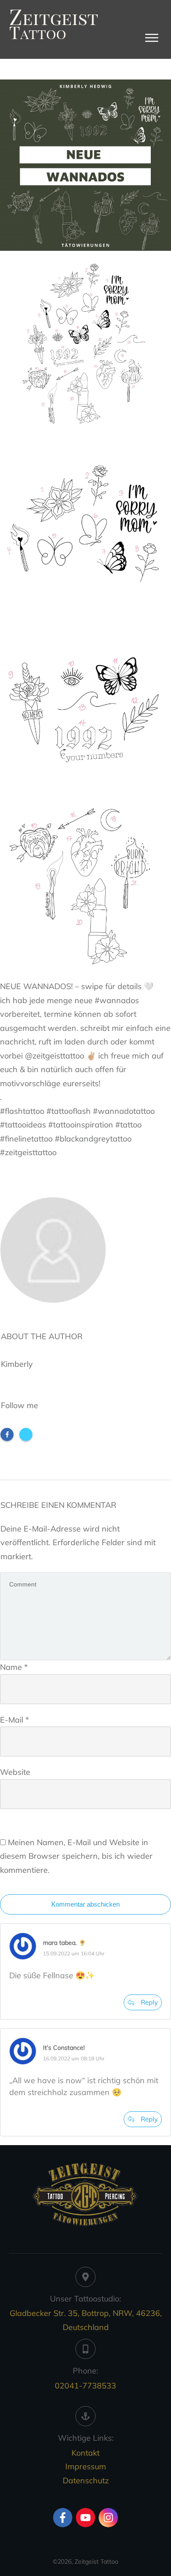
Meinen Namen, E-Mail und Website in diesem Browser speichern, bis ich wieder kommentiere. (76, 1856)
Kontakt (85, 2453)
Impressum (86, 2466)
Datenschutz (86, 2480)
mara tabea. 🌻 (64, 1943)
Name (14, 1667)
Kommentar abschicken (85, 1904)
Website (15, 1772)
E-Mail (14, 1720)
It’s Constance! (64, 2048)
